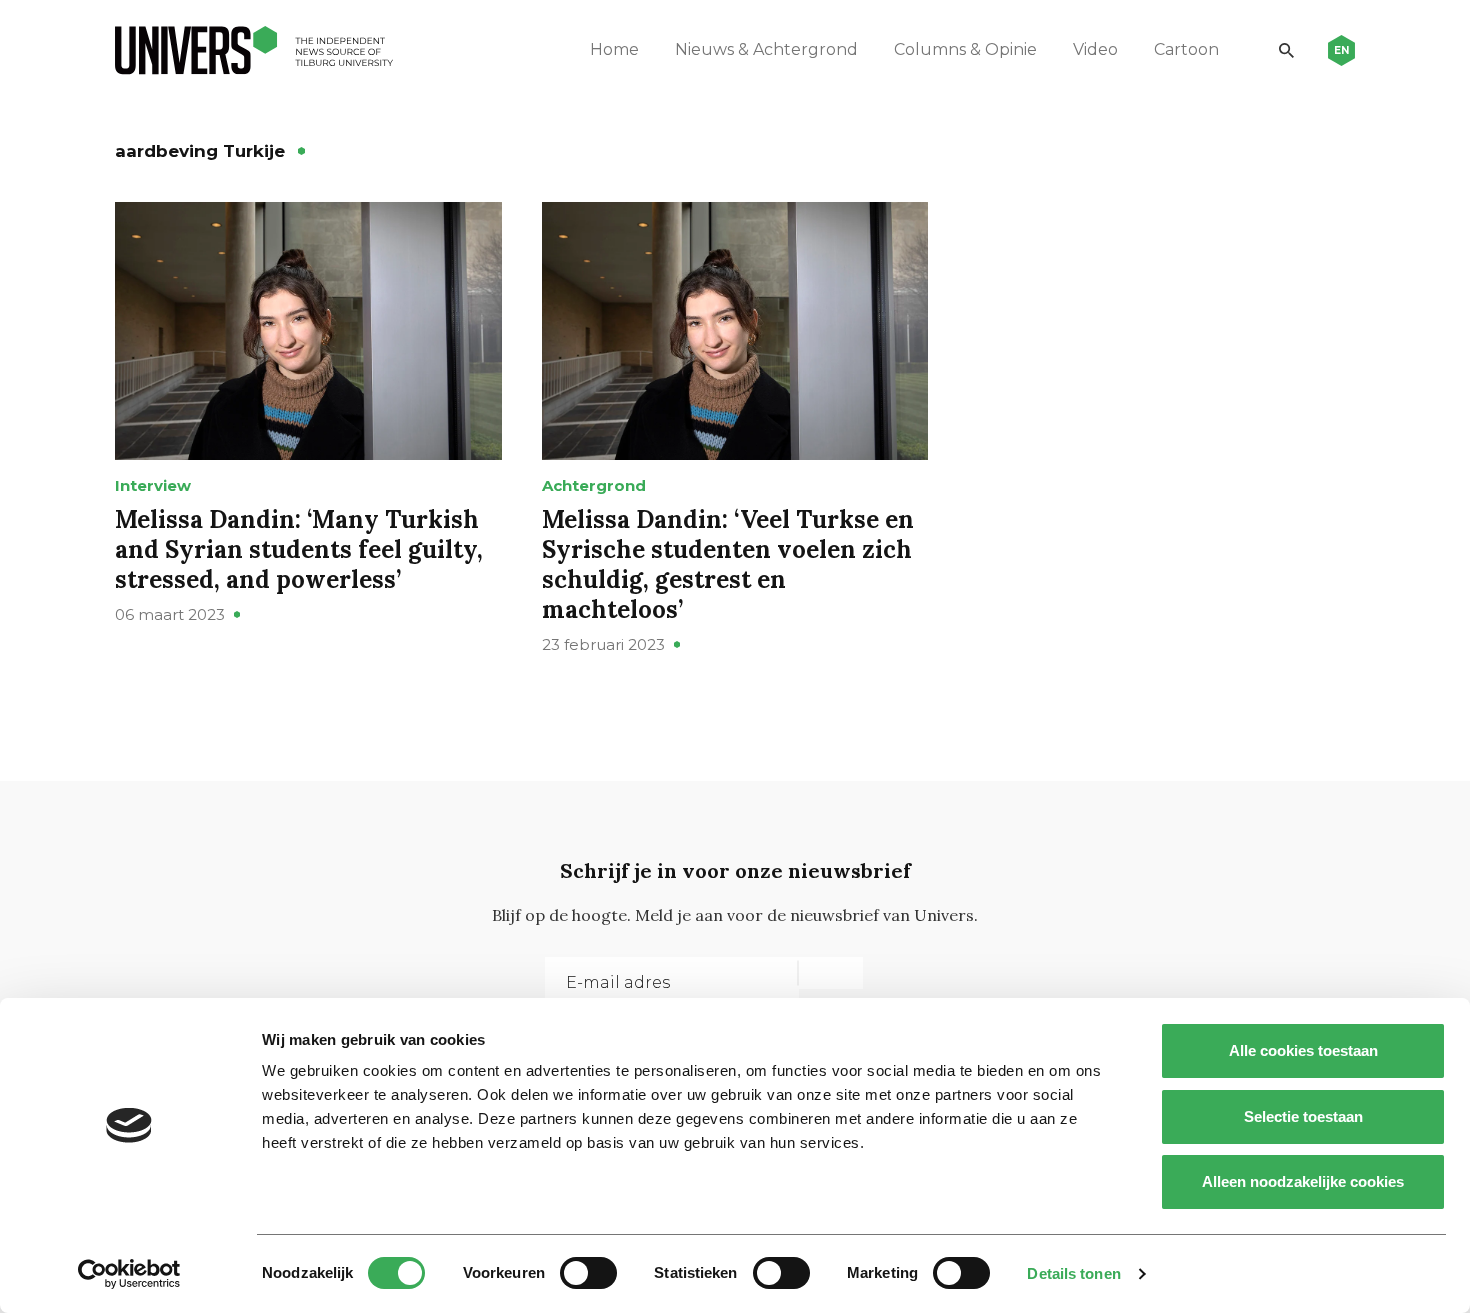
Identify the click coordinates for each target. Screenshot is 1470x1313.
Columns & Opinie (965, 49)
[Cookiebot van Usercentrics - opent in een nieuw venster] (129, 1274)
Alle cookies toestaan (1303, 1050)
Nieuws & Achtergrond (766, 49)
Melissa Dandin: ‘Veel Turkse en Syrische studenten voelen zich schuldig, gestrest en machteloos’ (728, 564)
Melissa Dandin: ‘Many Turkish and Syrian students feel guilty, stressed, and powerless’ (299, 549)
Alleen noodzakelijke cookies (1303, 1181)
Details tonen (1073, 1273)
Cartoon (1186, 49)
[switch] (588, 1273)
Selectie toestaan (1303, 1116)
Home (614, 49)
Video (1095, 49)
